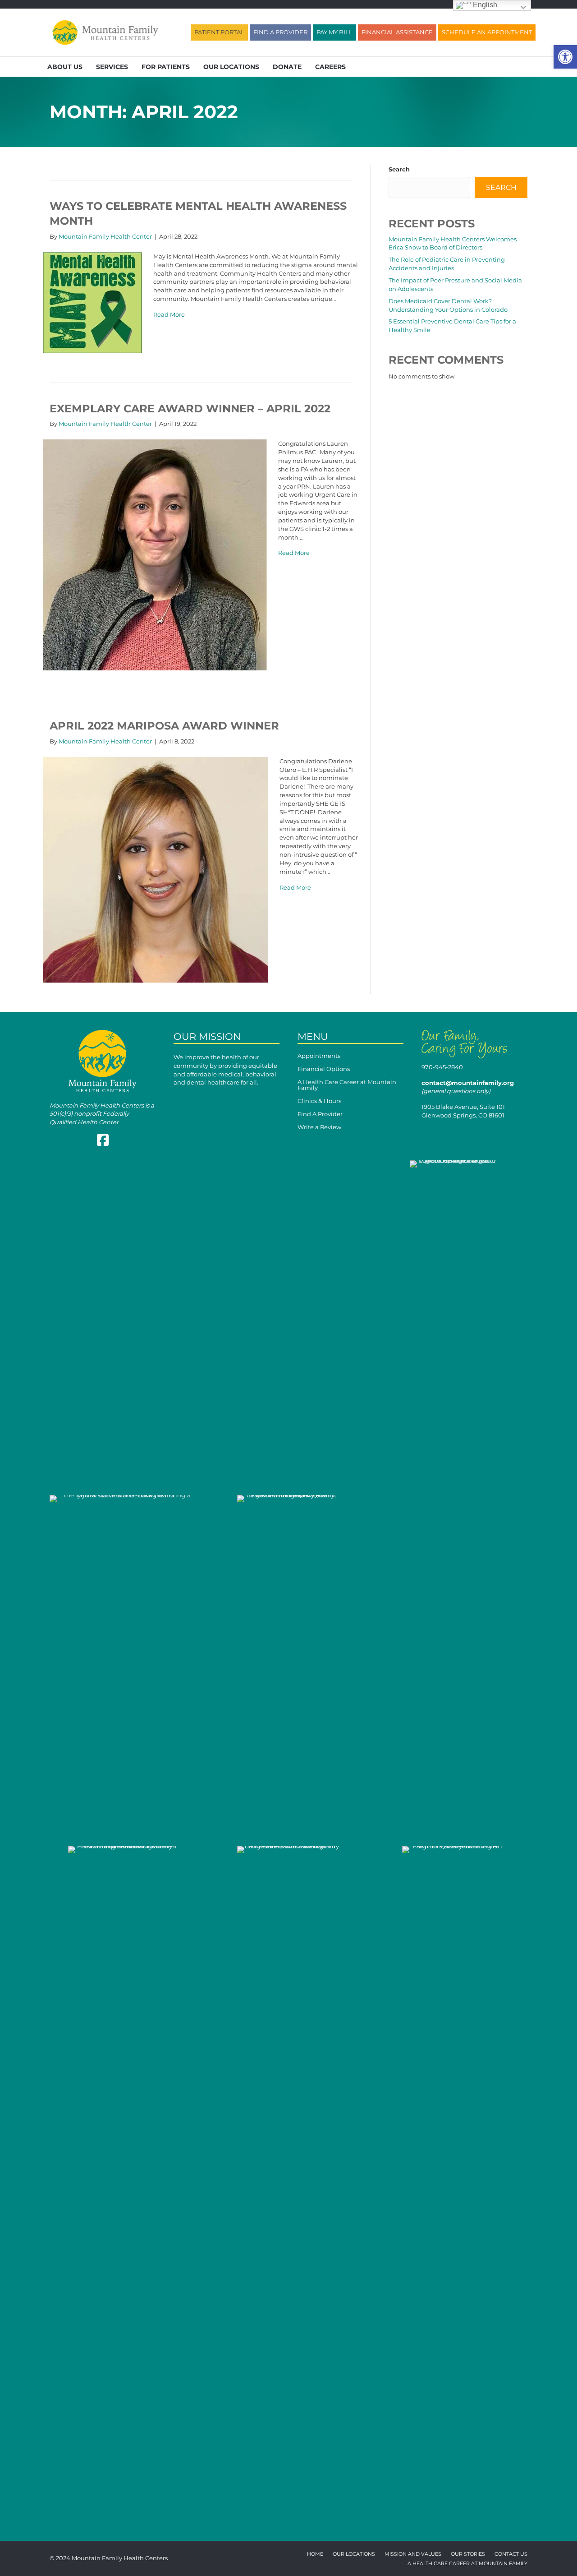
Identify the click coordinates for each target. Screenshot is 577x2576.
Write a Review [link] (319, 1127)
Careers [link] (330, 67)
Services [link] (112, 67)
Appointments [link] (319, 1056)
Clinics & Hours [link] (319, 1101)
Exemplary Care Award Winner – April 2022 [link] (190, 409)
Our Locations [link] (231, 67)
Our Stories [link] (468, 2554)
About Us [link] (65, 67)
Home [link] (315, 2554)
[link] (565, 57)
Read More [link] (169, 314)
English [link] (484, 5)
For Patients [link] (166, 67)
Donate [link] (287, 67)
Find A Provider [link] (320, 1114)
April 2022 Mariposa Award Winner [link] (164, 726)
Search (399, 169)
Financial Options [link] (324, 1069)
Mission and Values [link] (413, 2554)
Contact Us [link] (511, 2554)
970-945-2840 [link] (442, 1067)
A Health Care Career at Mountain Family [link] (347, 1085)
